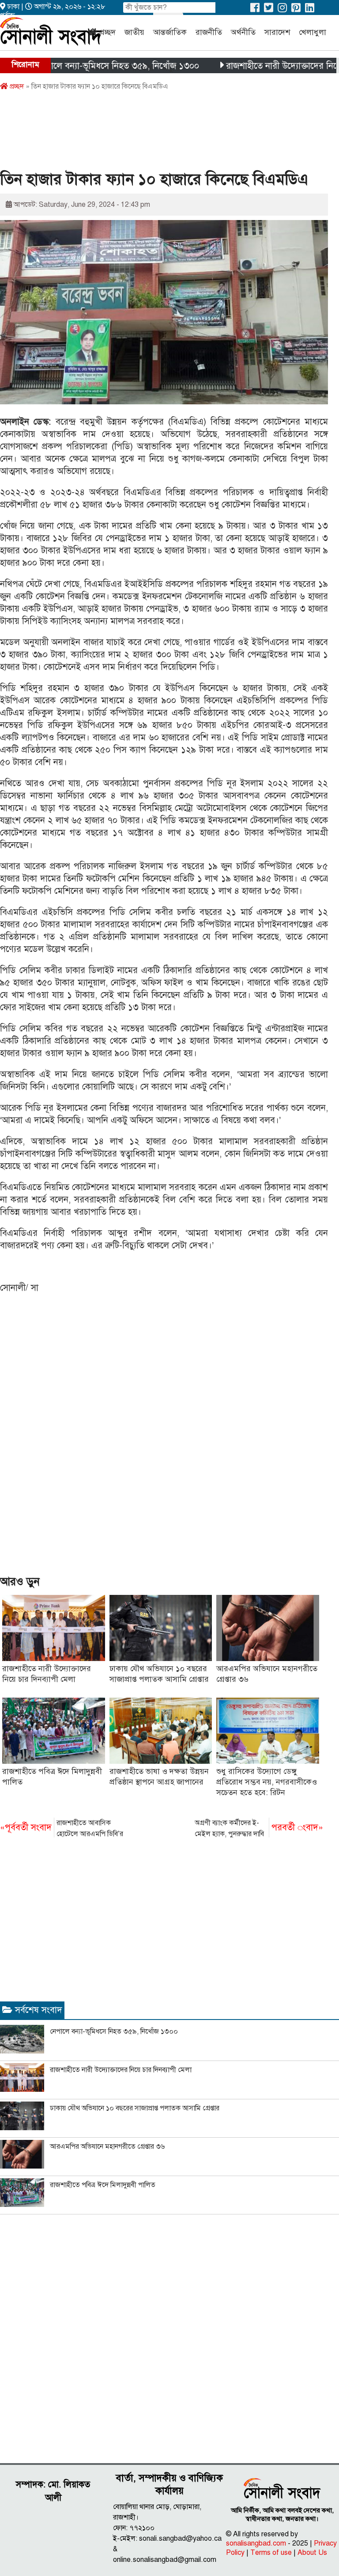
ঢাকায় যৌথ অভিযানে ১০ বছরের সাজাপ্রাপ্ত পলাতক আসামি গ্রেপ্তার (135, 2108)
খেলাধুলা (313, 32)
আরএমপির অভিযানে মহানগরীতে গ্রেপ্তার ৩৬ (107, 2147)
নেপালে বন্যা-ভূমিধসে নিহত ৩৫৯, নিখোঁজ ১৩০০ (84, 66)
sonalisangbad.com (256, 2543)
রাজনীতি (209, 32)
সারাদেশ (277, 32)
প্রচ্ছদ (107, 32)
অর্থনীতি (243, 32)
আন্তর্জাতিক (170, 32)
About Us (312, 2553)
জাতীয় (134, 32)
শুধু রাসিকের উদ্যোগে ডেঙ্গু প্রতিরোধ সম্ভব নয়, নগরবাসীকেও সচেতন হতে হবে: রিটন (267, 1782)
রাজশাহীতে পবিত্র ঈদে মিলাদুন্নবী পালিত (103, 2185)
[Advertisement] (161, 134)
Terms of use (271, 2553)
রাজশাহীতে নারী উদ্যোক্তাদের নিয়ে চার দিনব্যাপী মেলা (121, 2070)
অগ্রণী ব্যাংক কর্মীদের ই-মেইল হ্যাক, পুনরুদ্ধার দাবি (259, 1828)
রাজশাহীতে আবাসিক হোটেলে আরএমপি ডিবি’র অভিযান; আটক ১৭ (62, 1829)
